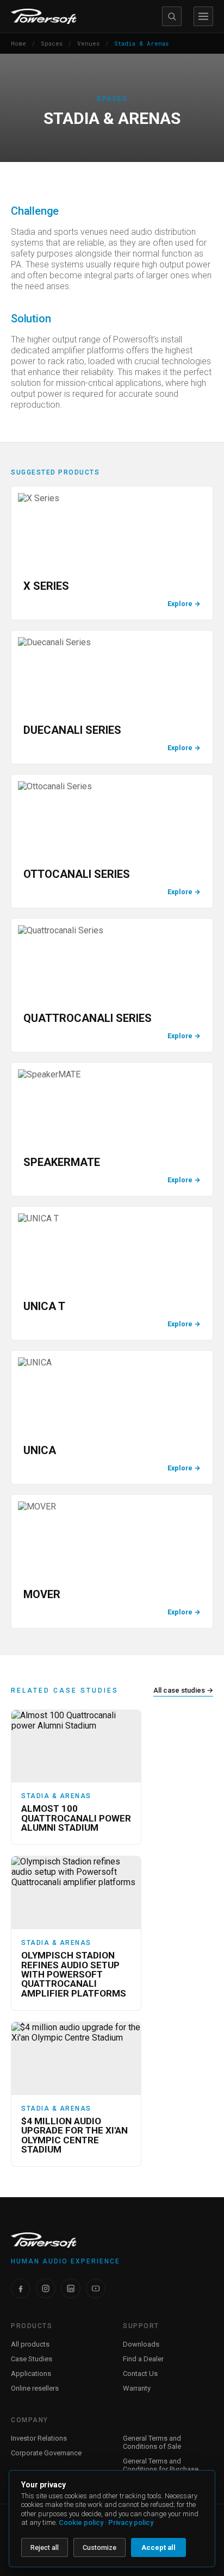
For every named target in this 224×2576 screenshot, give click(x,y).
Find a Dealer (143, 2359)
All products (30, 2344)
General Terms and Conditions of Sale (152, 2442)
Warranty (137, 2388)
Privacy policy (131, 2522)
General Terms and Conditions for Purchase (161, 2465)
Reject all (45, 2547)
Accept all (158, 2547)
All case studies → (183, 1690)
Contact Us (140, 2374)
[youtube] (96, 2288)
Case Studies (32, 2359)
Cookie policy (81, 2522)
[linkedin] (71, 2288)
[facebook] (21, 2288)
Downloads (141, 2344)
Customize (99, 2547)
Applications (31, 2374)
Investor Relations (39, 2438)
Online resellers (35, 2388)
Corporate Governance (46, 2453)
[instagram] (46, 2288)
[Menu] (203, 16)
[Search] (172, 16)
